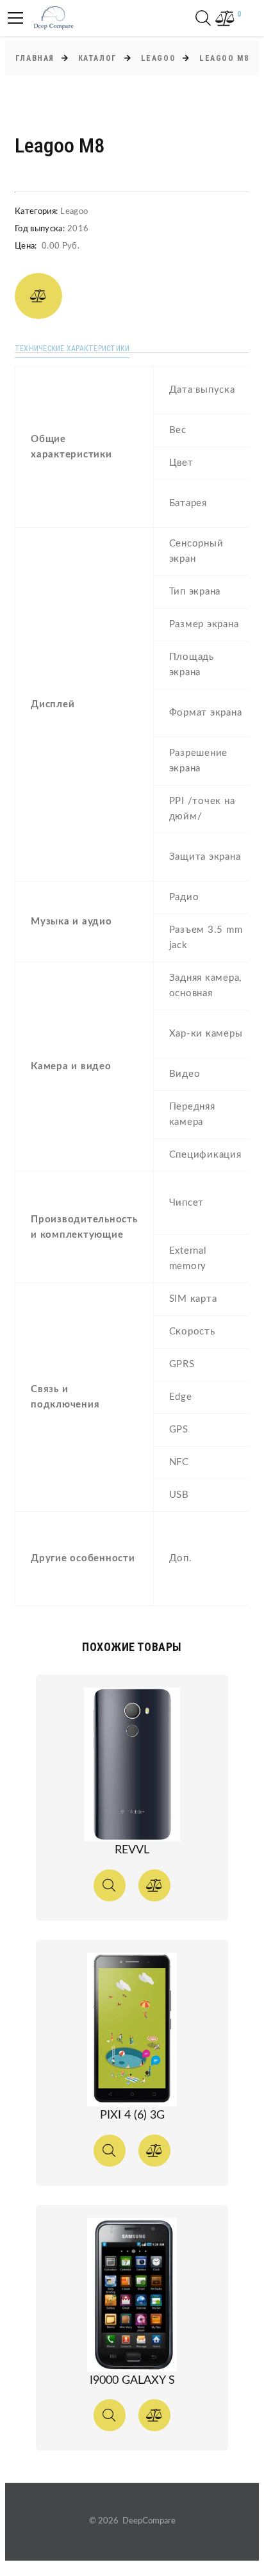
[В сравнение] (38, 296)
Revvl (132, 1850)
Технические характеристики (72, 349)
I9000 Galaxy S (132, 2381)
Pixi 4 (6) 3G (132, 2115)
